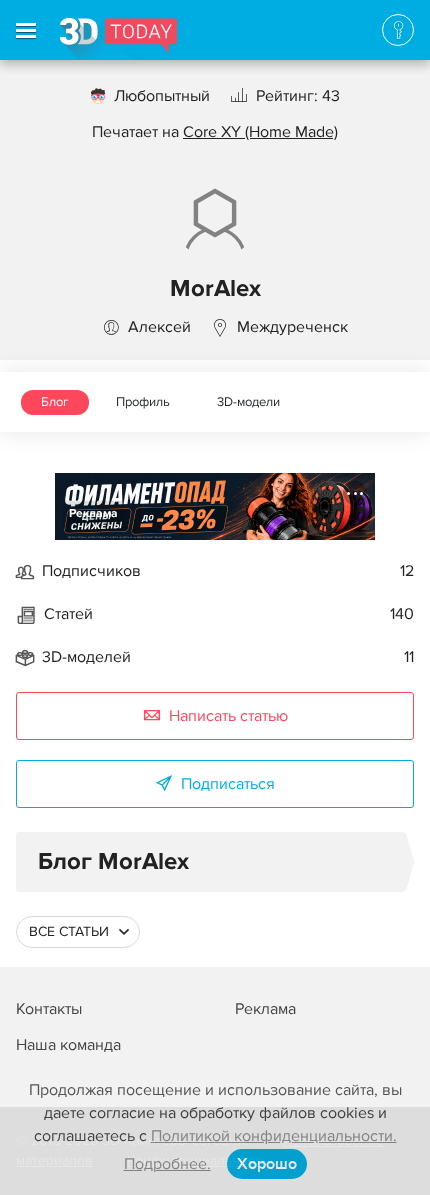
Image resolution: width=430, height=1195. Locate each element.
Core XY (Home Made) (260, 132)
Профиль (143, 402)
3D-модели (248, 402)
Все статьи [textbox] (69, 931)
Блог (55, 402)
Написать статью (228, 716)
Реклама (93, 513)
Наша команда (68, 1045)
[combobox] (78, 932)
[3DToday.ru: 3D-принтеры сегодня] (118, 39)
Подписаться (228, 784)
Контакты (49, 1009)
